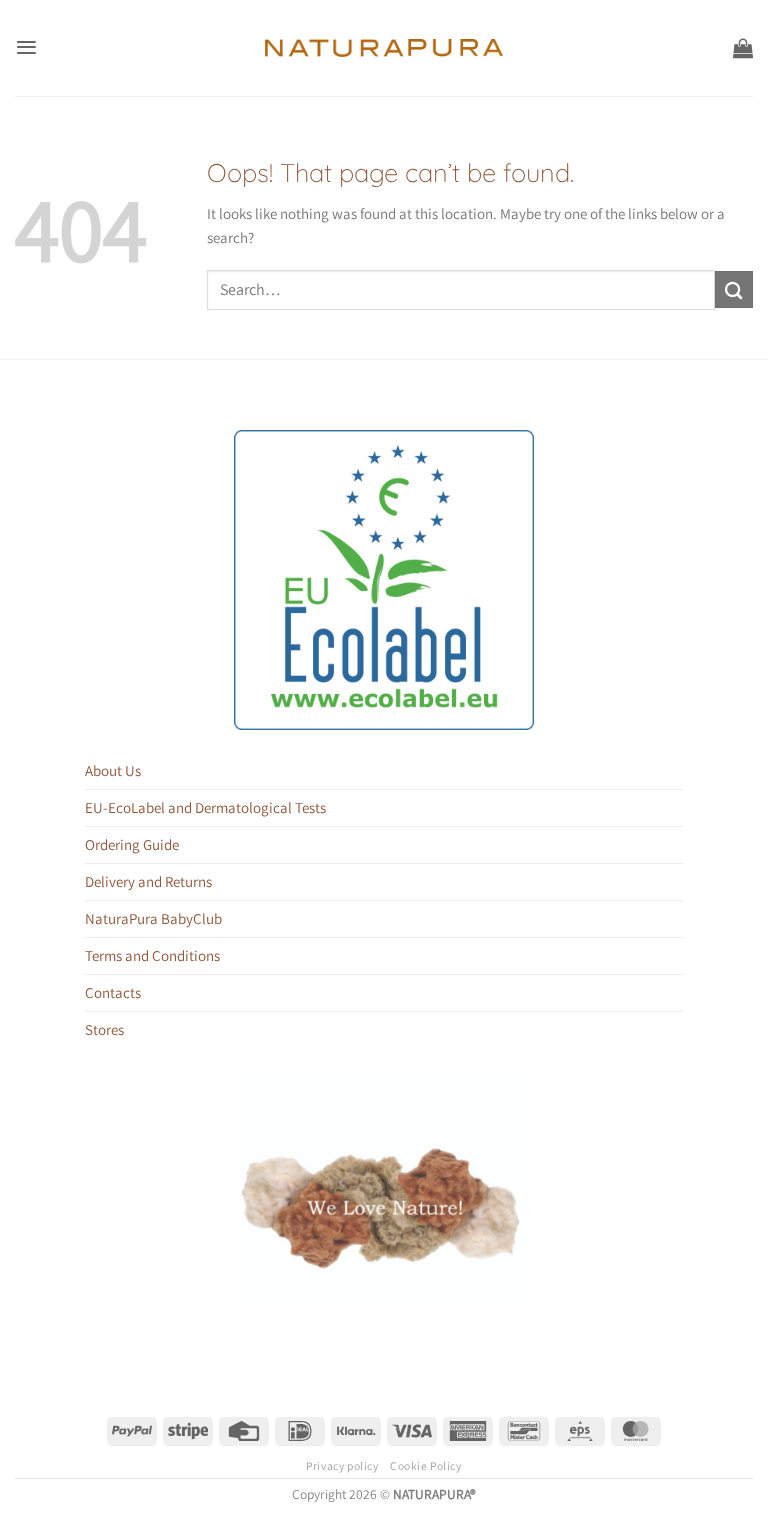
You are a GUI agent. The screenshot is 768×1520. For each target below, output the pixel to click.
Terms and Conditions (152, 955)
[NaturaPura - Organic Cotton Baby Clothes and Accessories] (384, 48)
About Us (113, 770)
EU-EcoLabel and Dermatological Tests (205, 807)
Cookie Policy (425, 1465)
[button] (26, 47)
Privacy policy (342, 1465)
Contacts (113, 992)
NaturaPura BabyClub (153, 918)
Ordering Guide (132, 844)
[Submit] (734, 289)
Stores (104, 1029)
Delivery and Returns (148, 881)
